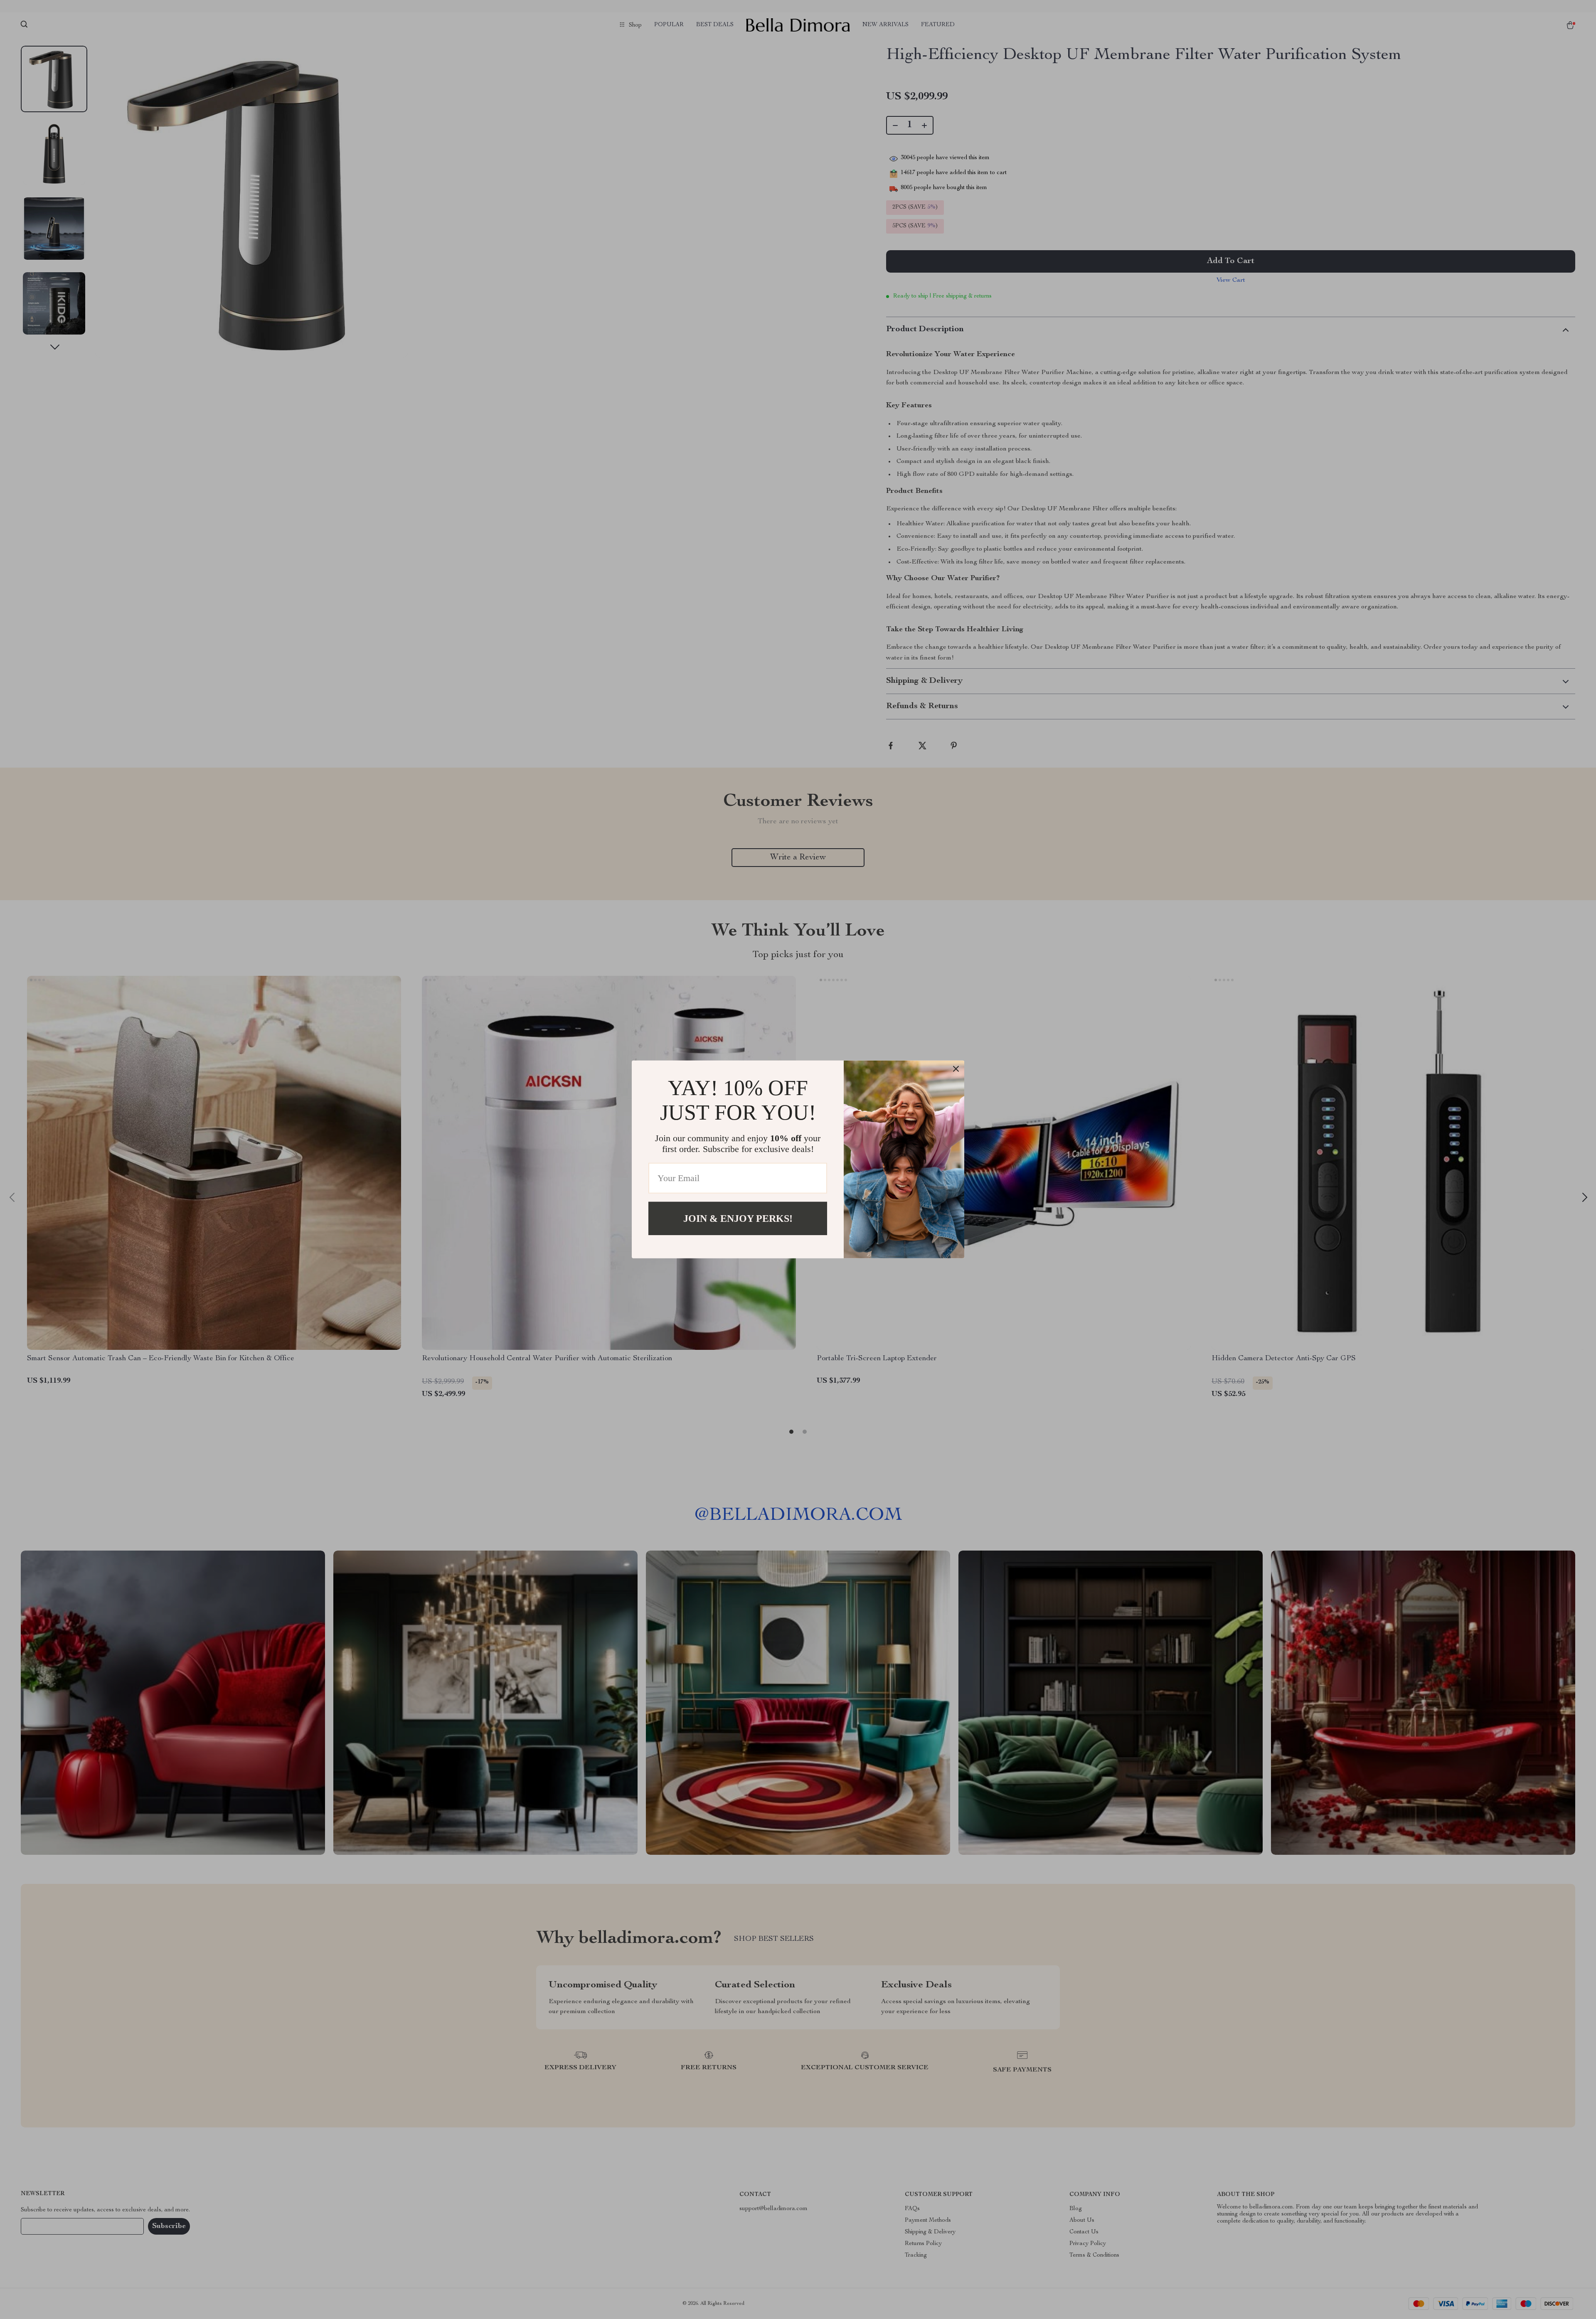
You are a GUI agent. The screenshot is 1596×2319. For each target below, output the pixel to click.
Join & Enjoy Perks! (738, 1219)
